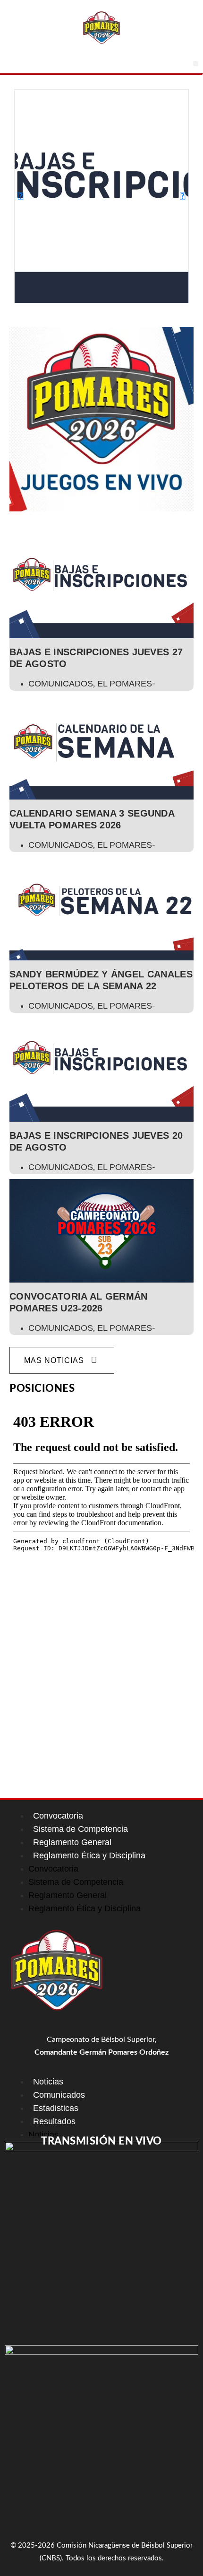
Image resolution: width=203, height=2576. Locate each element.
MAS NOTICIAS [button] (54, 1360)
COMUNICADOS (61, 684)
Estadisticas (56, 2108)
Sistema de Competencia (80, 1829)
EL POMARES (125, 684)
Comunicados (59, 2095)
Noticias (48, 2082)
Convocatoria (58, 1816)
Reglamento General (72, 1842)
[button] (196, 64)
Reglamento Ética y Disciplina (89, 1855)
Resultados (54, 2121)
